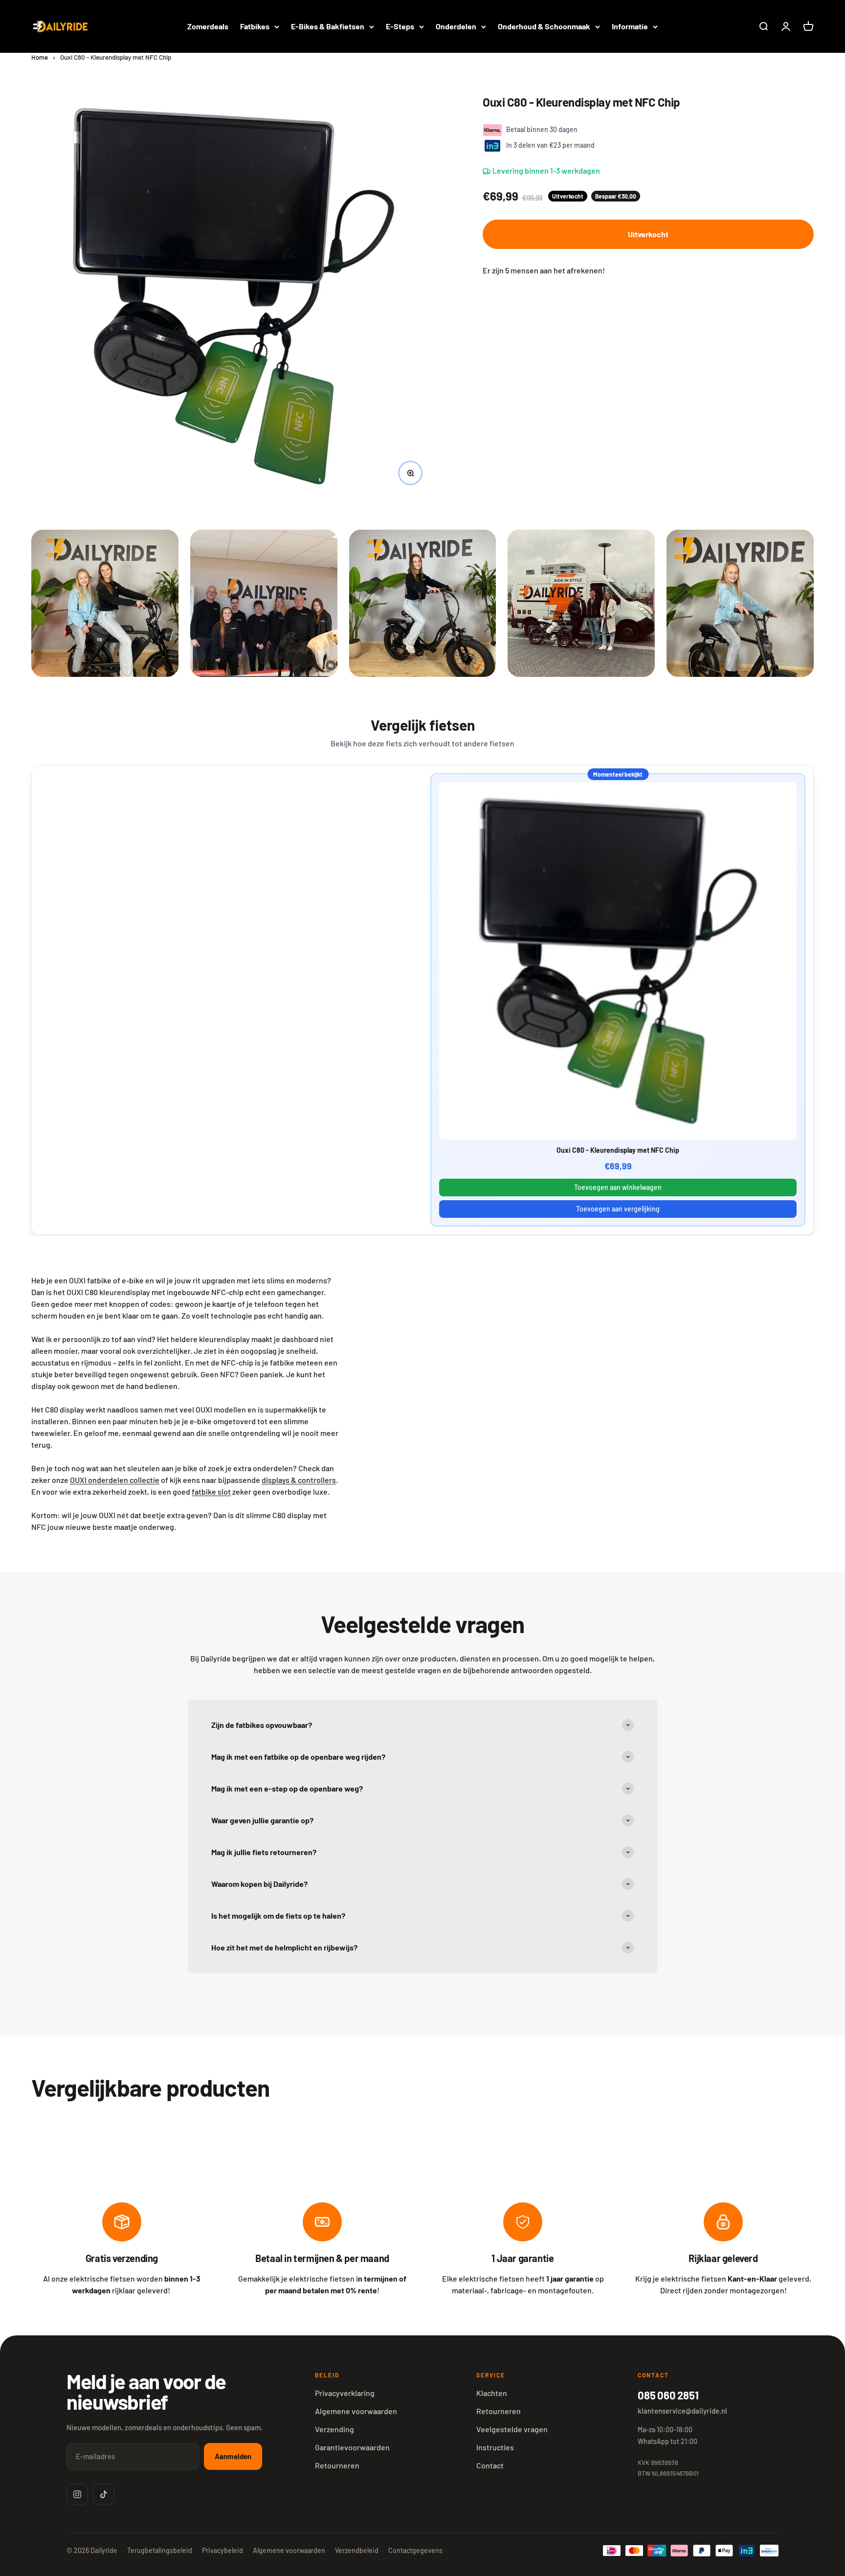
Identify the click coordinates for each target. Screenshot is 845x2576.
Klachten (492, 2393)
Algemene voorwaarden (356, 2411)
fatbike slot (211, 1491)
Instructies (495, 2447)
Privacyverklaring (345, 2393)
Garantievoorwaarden (352, 2447)
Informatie (630, 26)
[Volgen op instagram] (77, 2494)
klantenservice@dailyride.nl (682, 2411)
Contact (490, 2465)
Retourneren (337, 2465)
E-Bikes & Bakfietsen (328, 26)
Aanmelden (233, 2456)
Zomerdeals (208, 26)
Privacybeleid (222, 2550)
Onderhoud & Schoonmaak (544, 26)
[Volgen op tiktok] (104, 2494)
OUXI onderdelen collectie (115, 1480)
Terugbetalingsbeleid (160, 2550)
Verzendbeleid (357, 2550)
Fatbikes (255, 26)
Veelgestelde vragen (512, 2429)
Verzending (334, 2429)
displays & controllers (299, 1480)
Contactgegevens (415, 2550)
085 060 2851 (668, 2395)
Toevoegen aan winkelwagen (618, 1187)
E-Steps (400, 26)
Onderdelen (456, 26)
